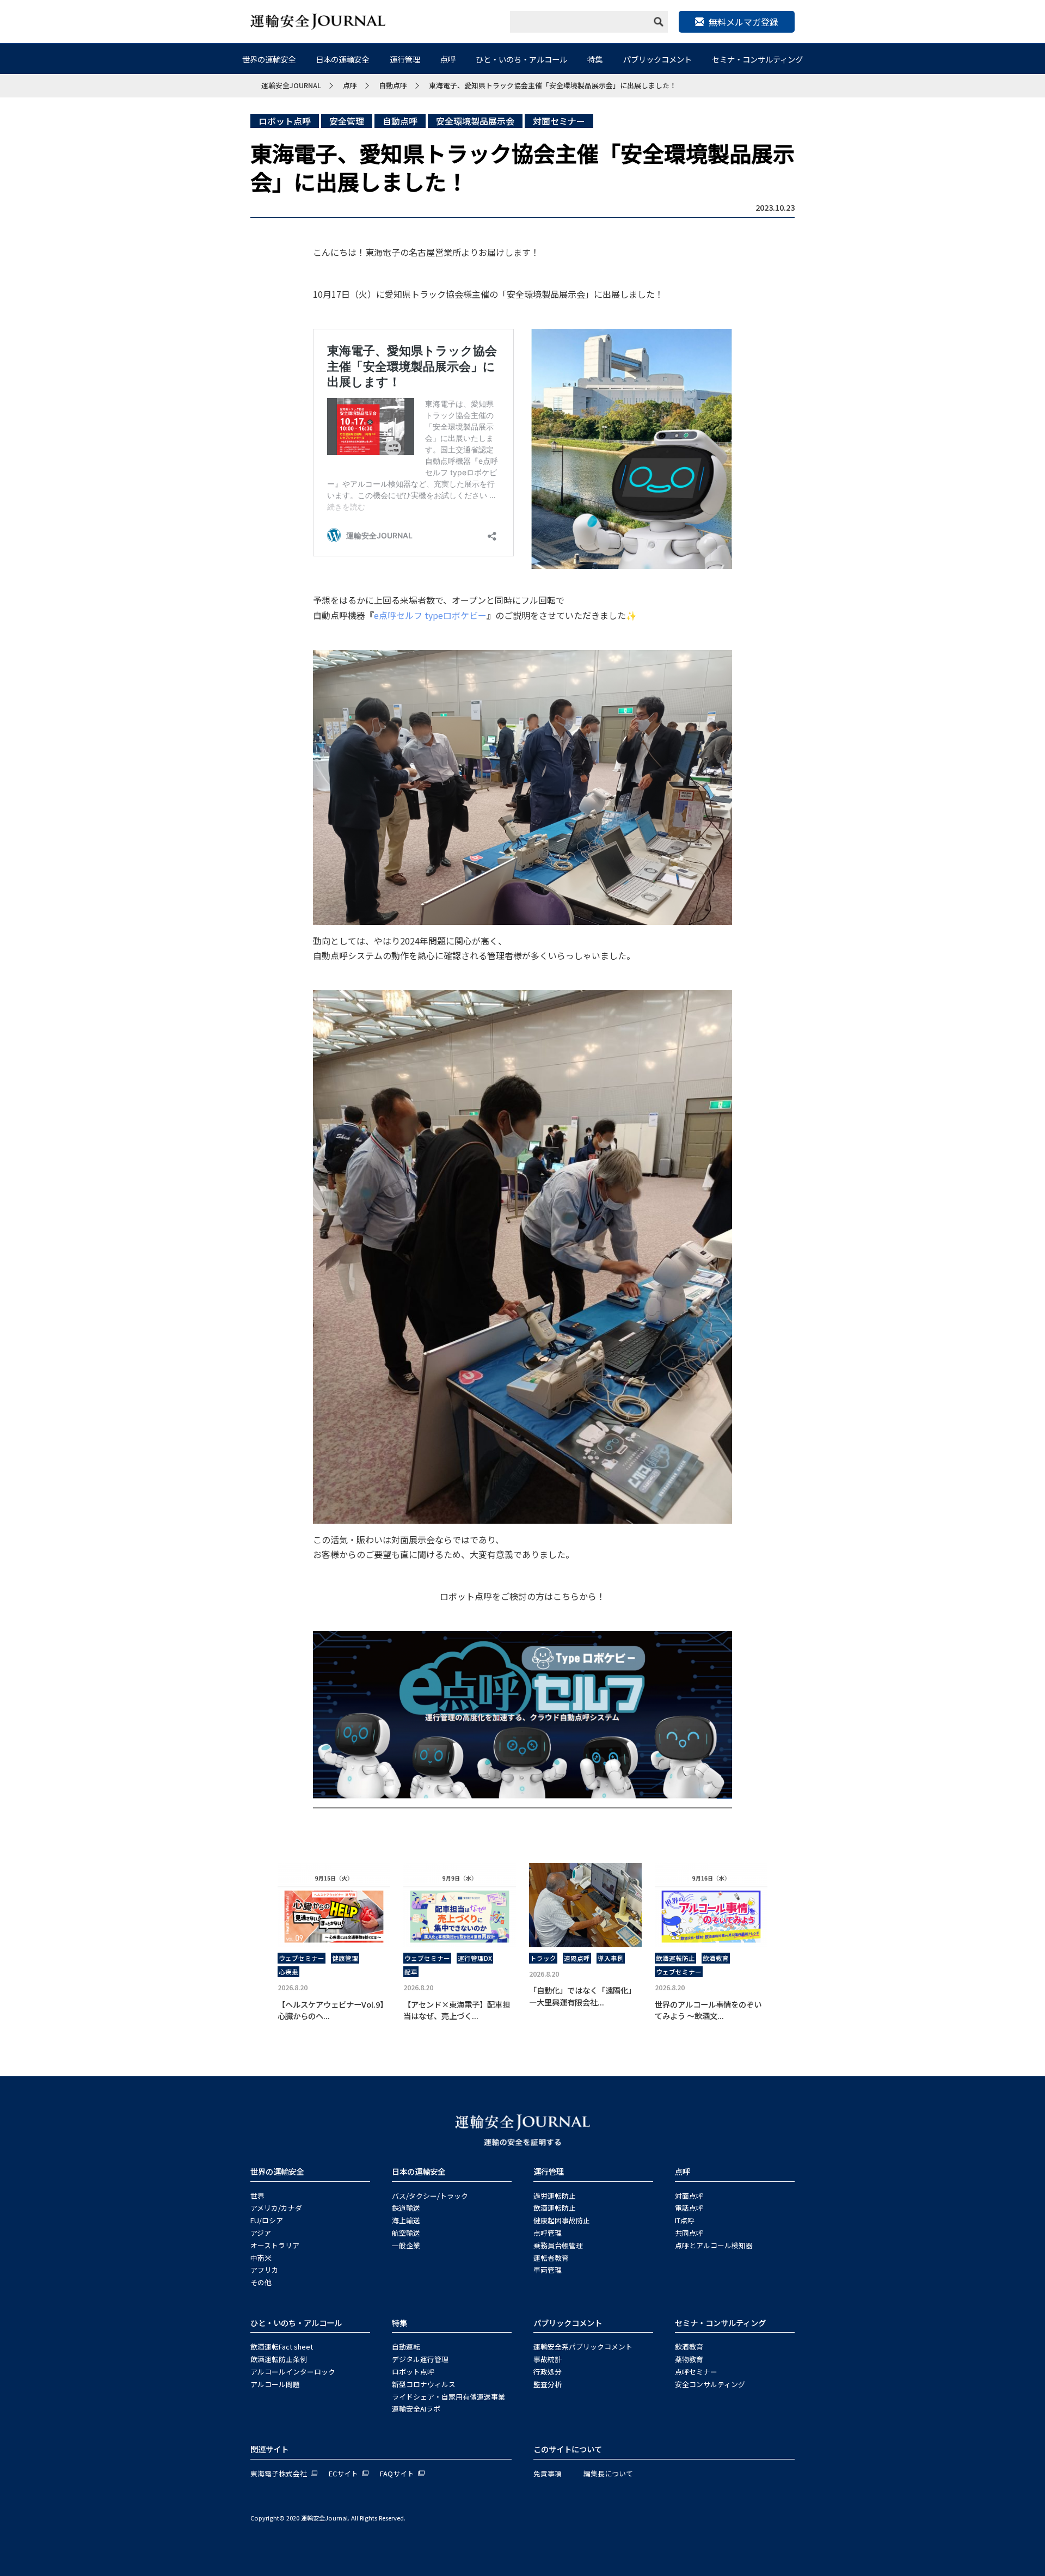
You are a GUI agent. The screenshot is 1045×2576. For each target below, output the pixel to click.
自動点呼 (400, 121)
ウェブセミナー (302, 1958)
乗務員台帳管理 (558, 2245)
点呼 (448, 59)
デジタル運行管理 (420, 2359)
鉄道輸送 (406, 2208)
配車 (411, 1972)
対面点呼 (689, 2196)
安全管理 (347, 121)
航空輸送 (406, 2233)
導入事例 (611, 1958)
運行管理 (405, 59)
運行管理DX (475, 1958)
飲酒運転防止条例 (279, 2359)
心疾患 (288, 1972)
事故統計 (548, 2359)
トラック (543, 1958)
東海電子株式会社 (279, 2473)
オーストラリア (275, 2245)
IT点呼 (685, 2220)
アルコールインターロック (293, 2372)
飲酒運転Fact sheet (282, 2347)
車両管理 (548, 2270)
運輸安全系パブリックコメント (583, 2347)
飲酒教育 (716, 1958)
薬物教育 (689, 2359)
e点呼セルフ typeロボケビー (430, 615)
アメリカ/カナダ (276, 2208)
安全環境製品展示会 (475, 121)
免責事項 (548, 2473)
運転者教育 (551, 2258)
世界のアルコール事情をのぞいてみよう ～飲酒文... (708, 2010)
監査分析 (548, 2384)
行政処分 (548, 2372)
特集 (595, 59)
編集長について (608, 2473)
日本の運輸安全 (342, 59)
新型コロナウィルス (424, 2384)
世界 (257, 2196)
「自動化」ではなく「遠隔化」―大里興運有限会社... (582, 1996)
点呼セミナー (696, 2372)
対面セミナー (559, 121)
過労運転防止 (555, 2196)
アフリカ (265, 2270)
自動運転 (406, 2347)
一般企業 (406, 2245)
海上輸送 (406, 2220)
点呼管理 (548, 2233)
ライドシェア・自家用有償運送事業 (448, 2397)
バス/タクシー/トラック (430, 2196)
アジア (261, 2233)
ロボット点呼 (285, 121)
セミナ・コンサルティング (757, 59)
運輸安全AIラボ (416, 2409)
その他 (261, 2282)
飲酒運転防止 (675, 1958)
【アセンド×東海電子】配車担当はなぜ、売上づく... (457, 2010)
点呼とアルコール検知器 (714, 2245)
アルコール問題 (275, 2384)
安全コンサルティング (710, 2384)
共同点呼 (689, 2233)
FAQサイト (397, 2473)
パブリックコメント (657, 59)
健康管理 (345, 1958)
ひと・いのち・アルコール (521, 59)
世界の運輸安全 (269, 59)
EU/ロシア (267, 2220)
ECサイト (343, 2473)
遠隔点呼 (577, 1958)
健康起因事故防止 (562, 2220)
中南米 (261, 2258)
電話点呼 (689, 2208)
